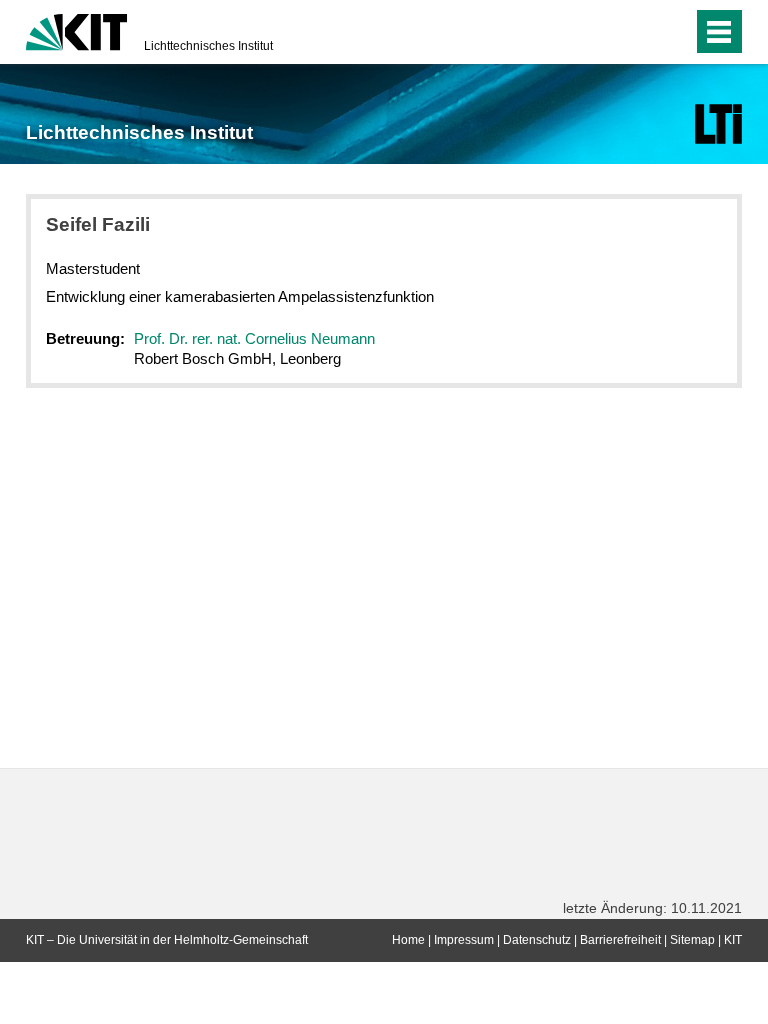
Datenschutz (537, 940)
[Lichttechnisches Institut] (718, 124)
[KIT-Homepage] (76, 30)
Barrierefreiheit (620, 940)
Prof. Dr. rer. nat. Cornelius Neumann (254, 338)
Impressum (464, 940)
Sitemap (692, 940)
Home (408, 940)
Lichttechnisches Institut (208, 46)
